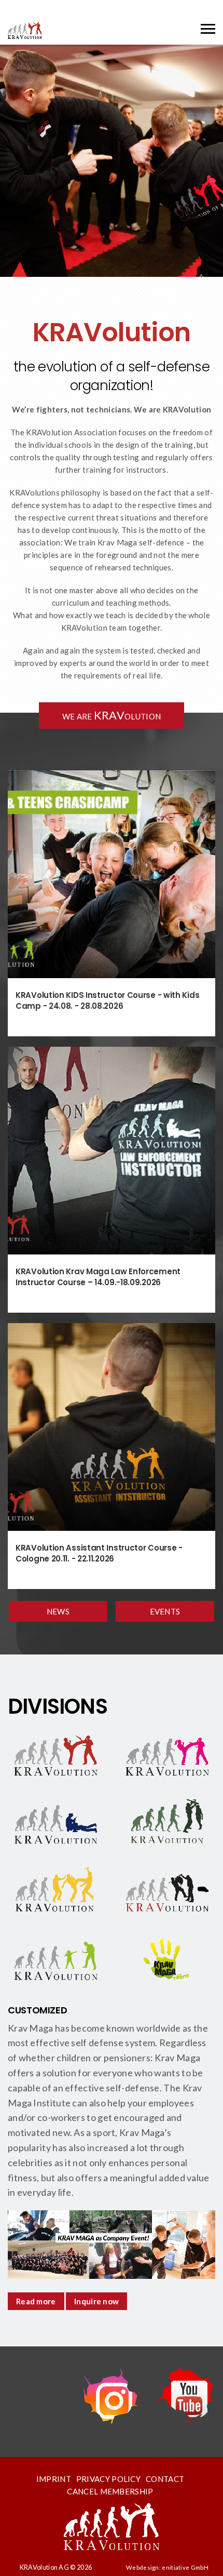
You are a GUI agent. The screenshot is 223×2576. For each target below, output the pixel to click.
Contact (165, 2479)
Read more (36, 2301)
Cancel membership (110, 2491)
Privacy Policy (108, 2479)
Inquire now (96, 2301)
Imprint (54, 2479)
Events (165, 1611)
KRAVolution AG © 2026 (56, 2567)
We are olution (112, 715)
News (58, 1611)
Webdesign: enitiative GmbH (167, 2567)
